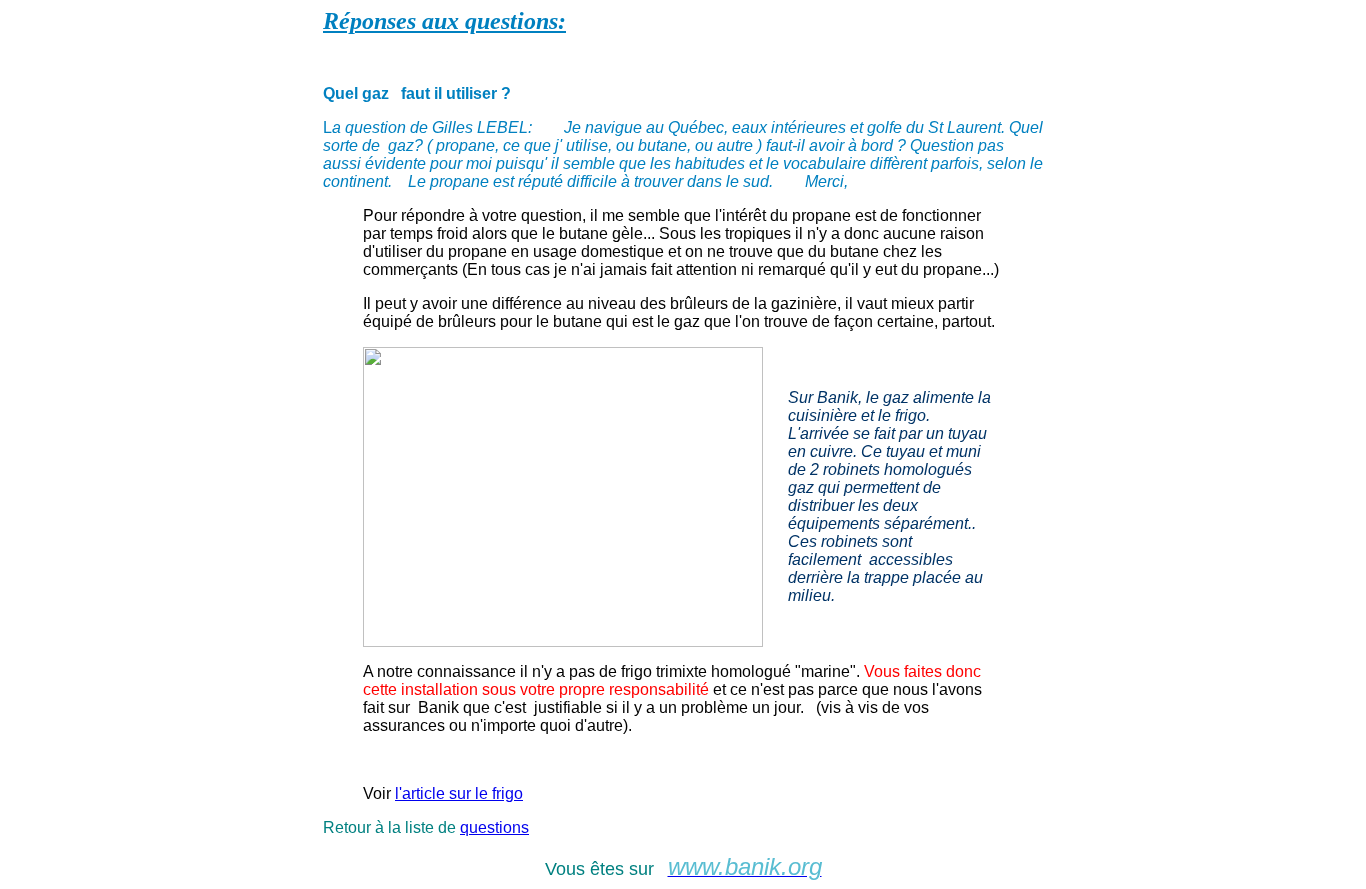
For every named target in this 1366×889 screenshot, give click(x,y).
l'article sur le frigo (459, 793)
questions (494, 827)
